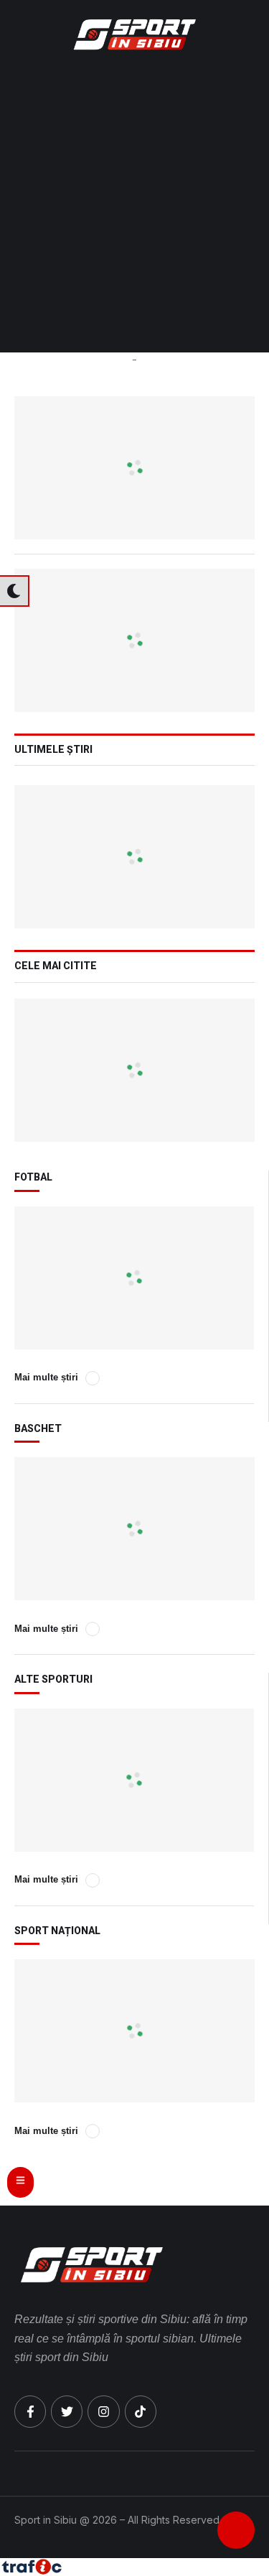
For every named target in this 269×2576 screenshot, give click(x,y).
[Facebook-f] (30, 2411)
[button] (246, 34)
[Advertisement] (134, 211)
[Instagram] (103, 2411)
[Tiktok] (141, 2411)
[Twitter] (67, 2411)
